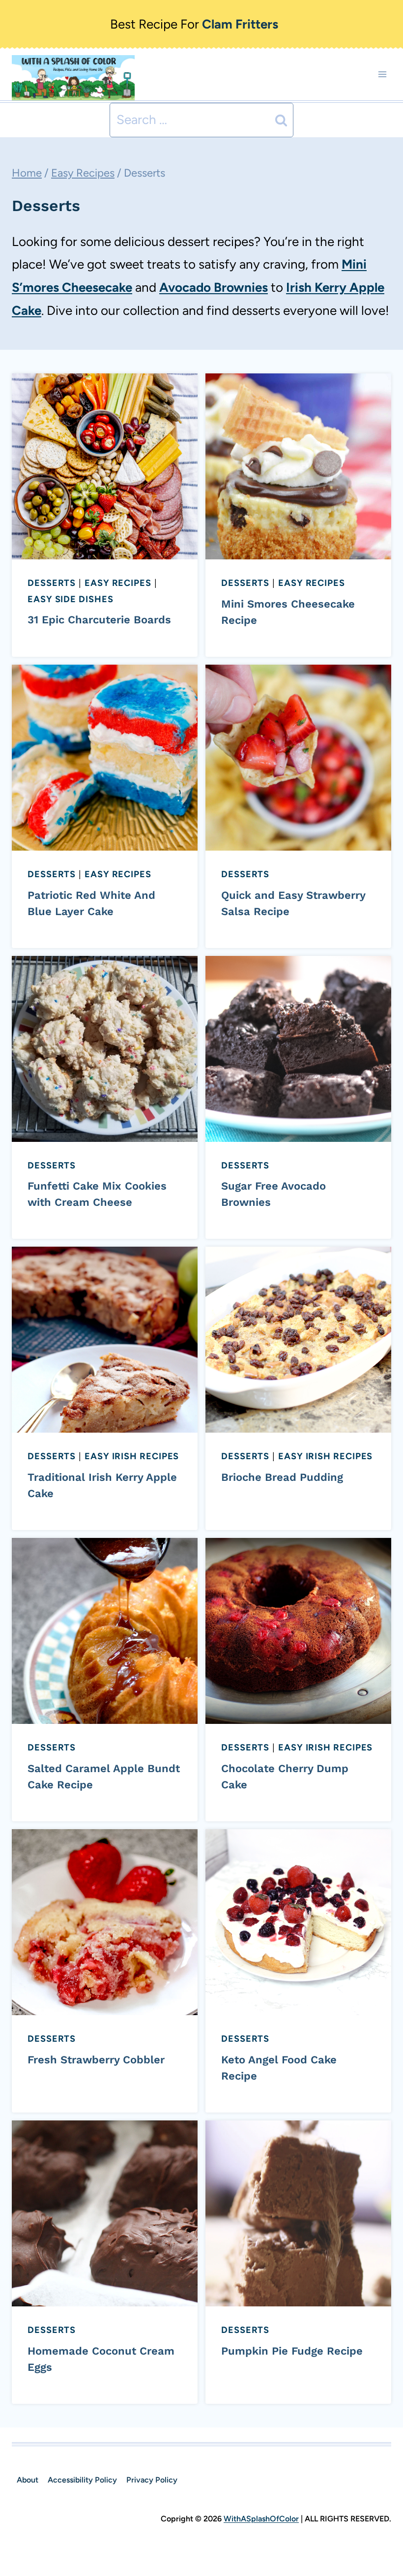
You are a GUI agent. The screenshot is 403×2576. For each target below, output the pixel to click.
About (28, 2480)
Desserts (52, 583)
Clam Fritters (240, 24)
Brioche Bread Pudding (282, 1477)
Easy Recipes (118, 583)
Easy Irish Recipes (132, 1456)
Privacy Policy (152, 2480)
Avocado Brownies (214, 287)
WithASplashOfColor (261, 2519)
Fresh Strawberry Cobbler (96, 2060)
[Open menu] (382, 75)
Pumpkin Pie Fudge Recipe (292, 2351)
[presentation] (105, 466)
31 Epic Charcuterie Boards (99, 620)
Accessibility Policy (82, 2480)
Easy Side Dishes (71, 599)
